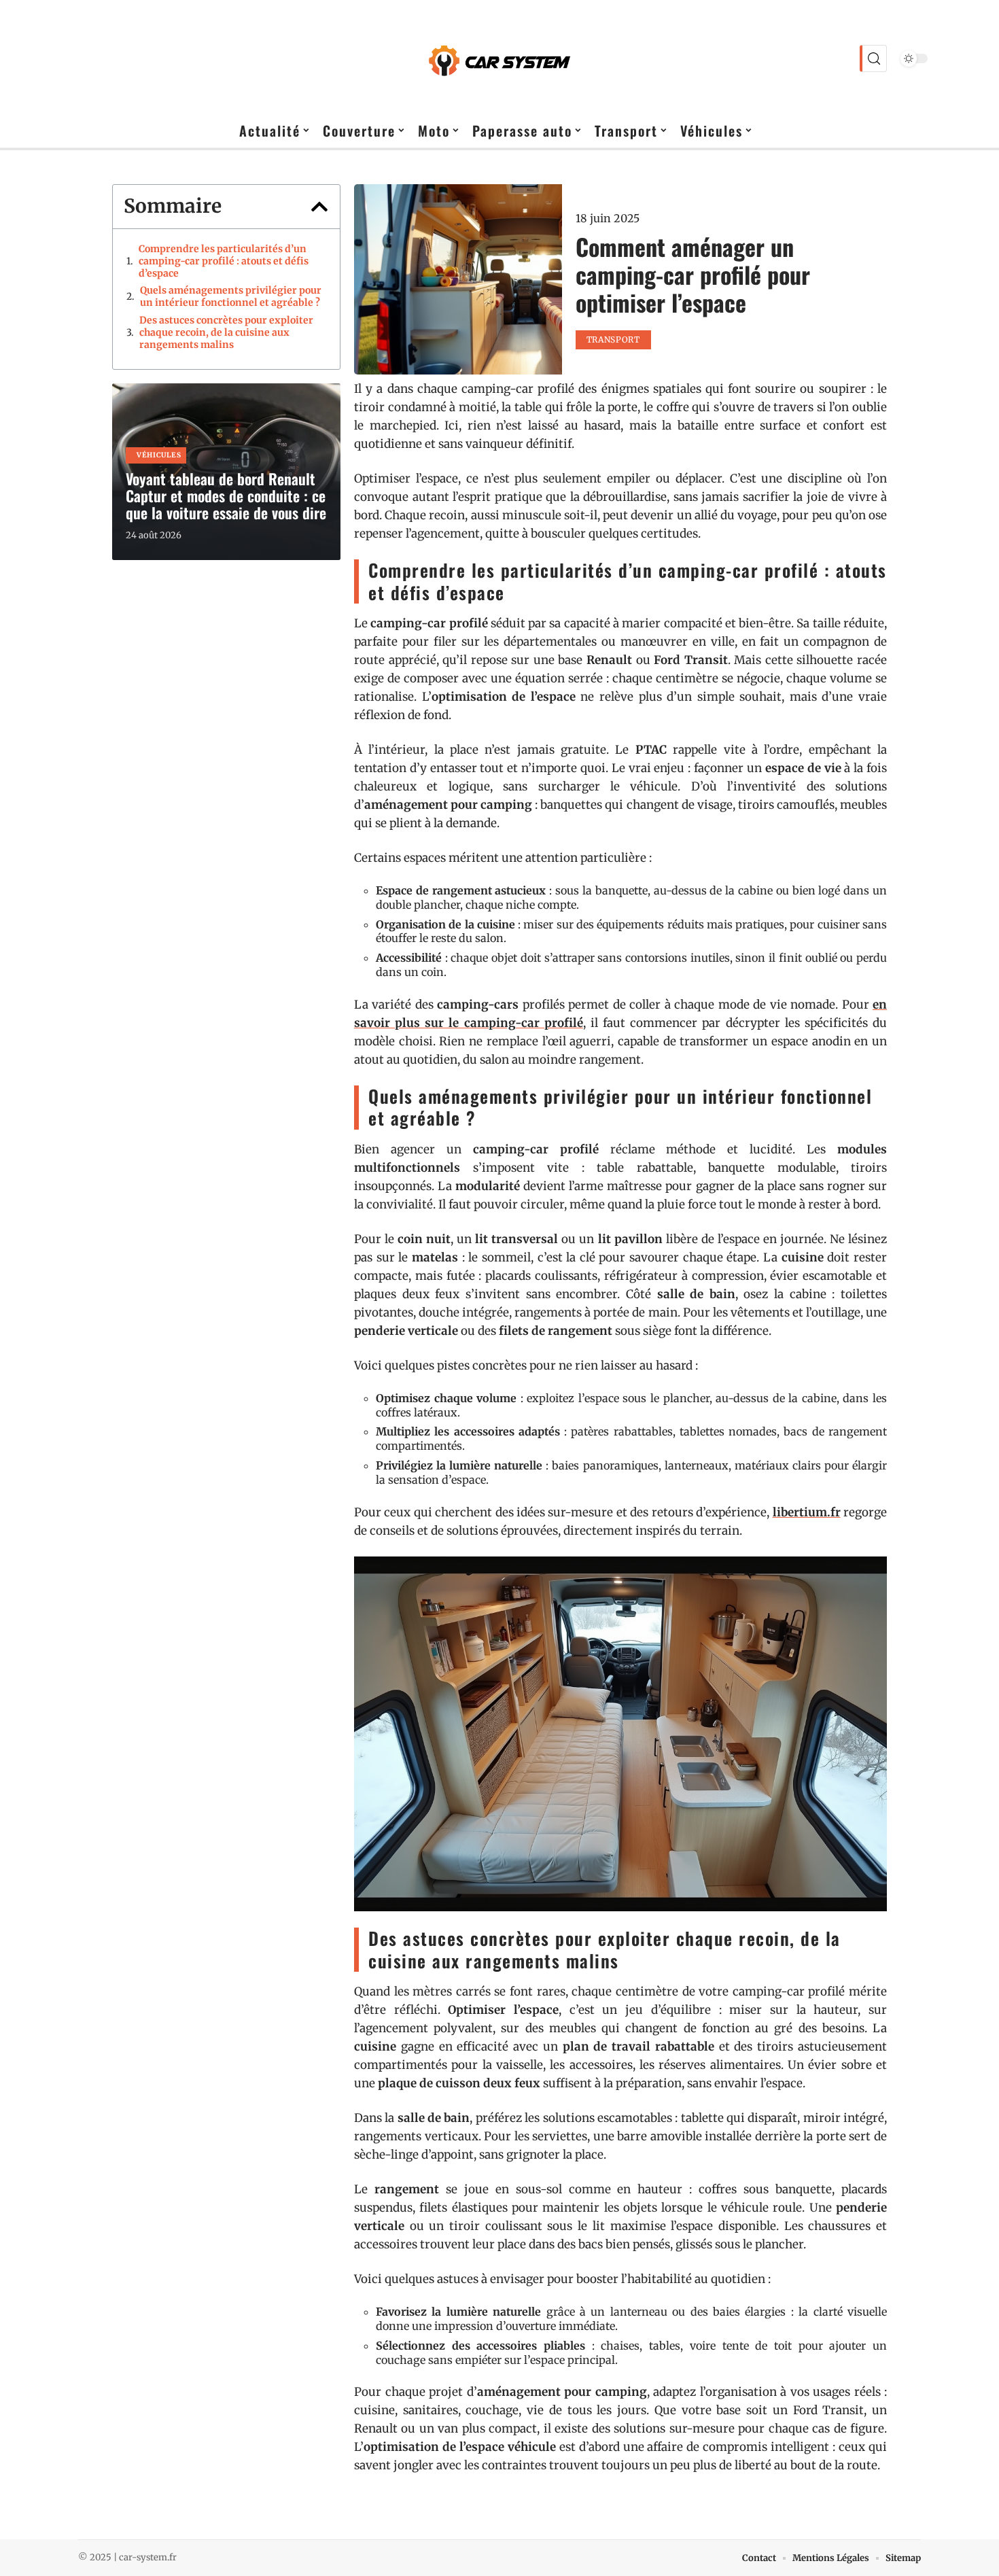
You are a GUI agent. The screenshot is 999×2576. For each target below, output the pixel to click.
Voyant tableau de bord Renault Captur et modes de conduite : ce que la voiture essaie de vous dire (226, 495)
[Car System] (500, 58)
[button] (319, 207)
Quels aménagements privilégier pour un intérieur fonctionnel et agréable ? (231, 296)
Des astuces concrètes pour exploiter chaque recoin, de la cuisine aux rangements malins (226, 332)
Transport (613, 340)
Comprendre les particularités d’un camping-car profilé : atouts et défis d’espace (224, 261)
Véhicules (159, 455)
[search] (873, 58)
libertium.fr (807, 1512)
